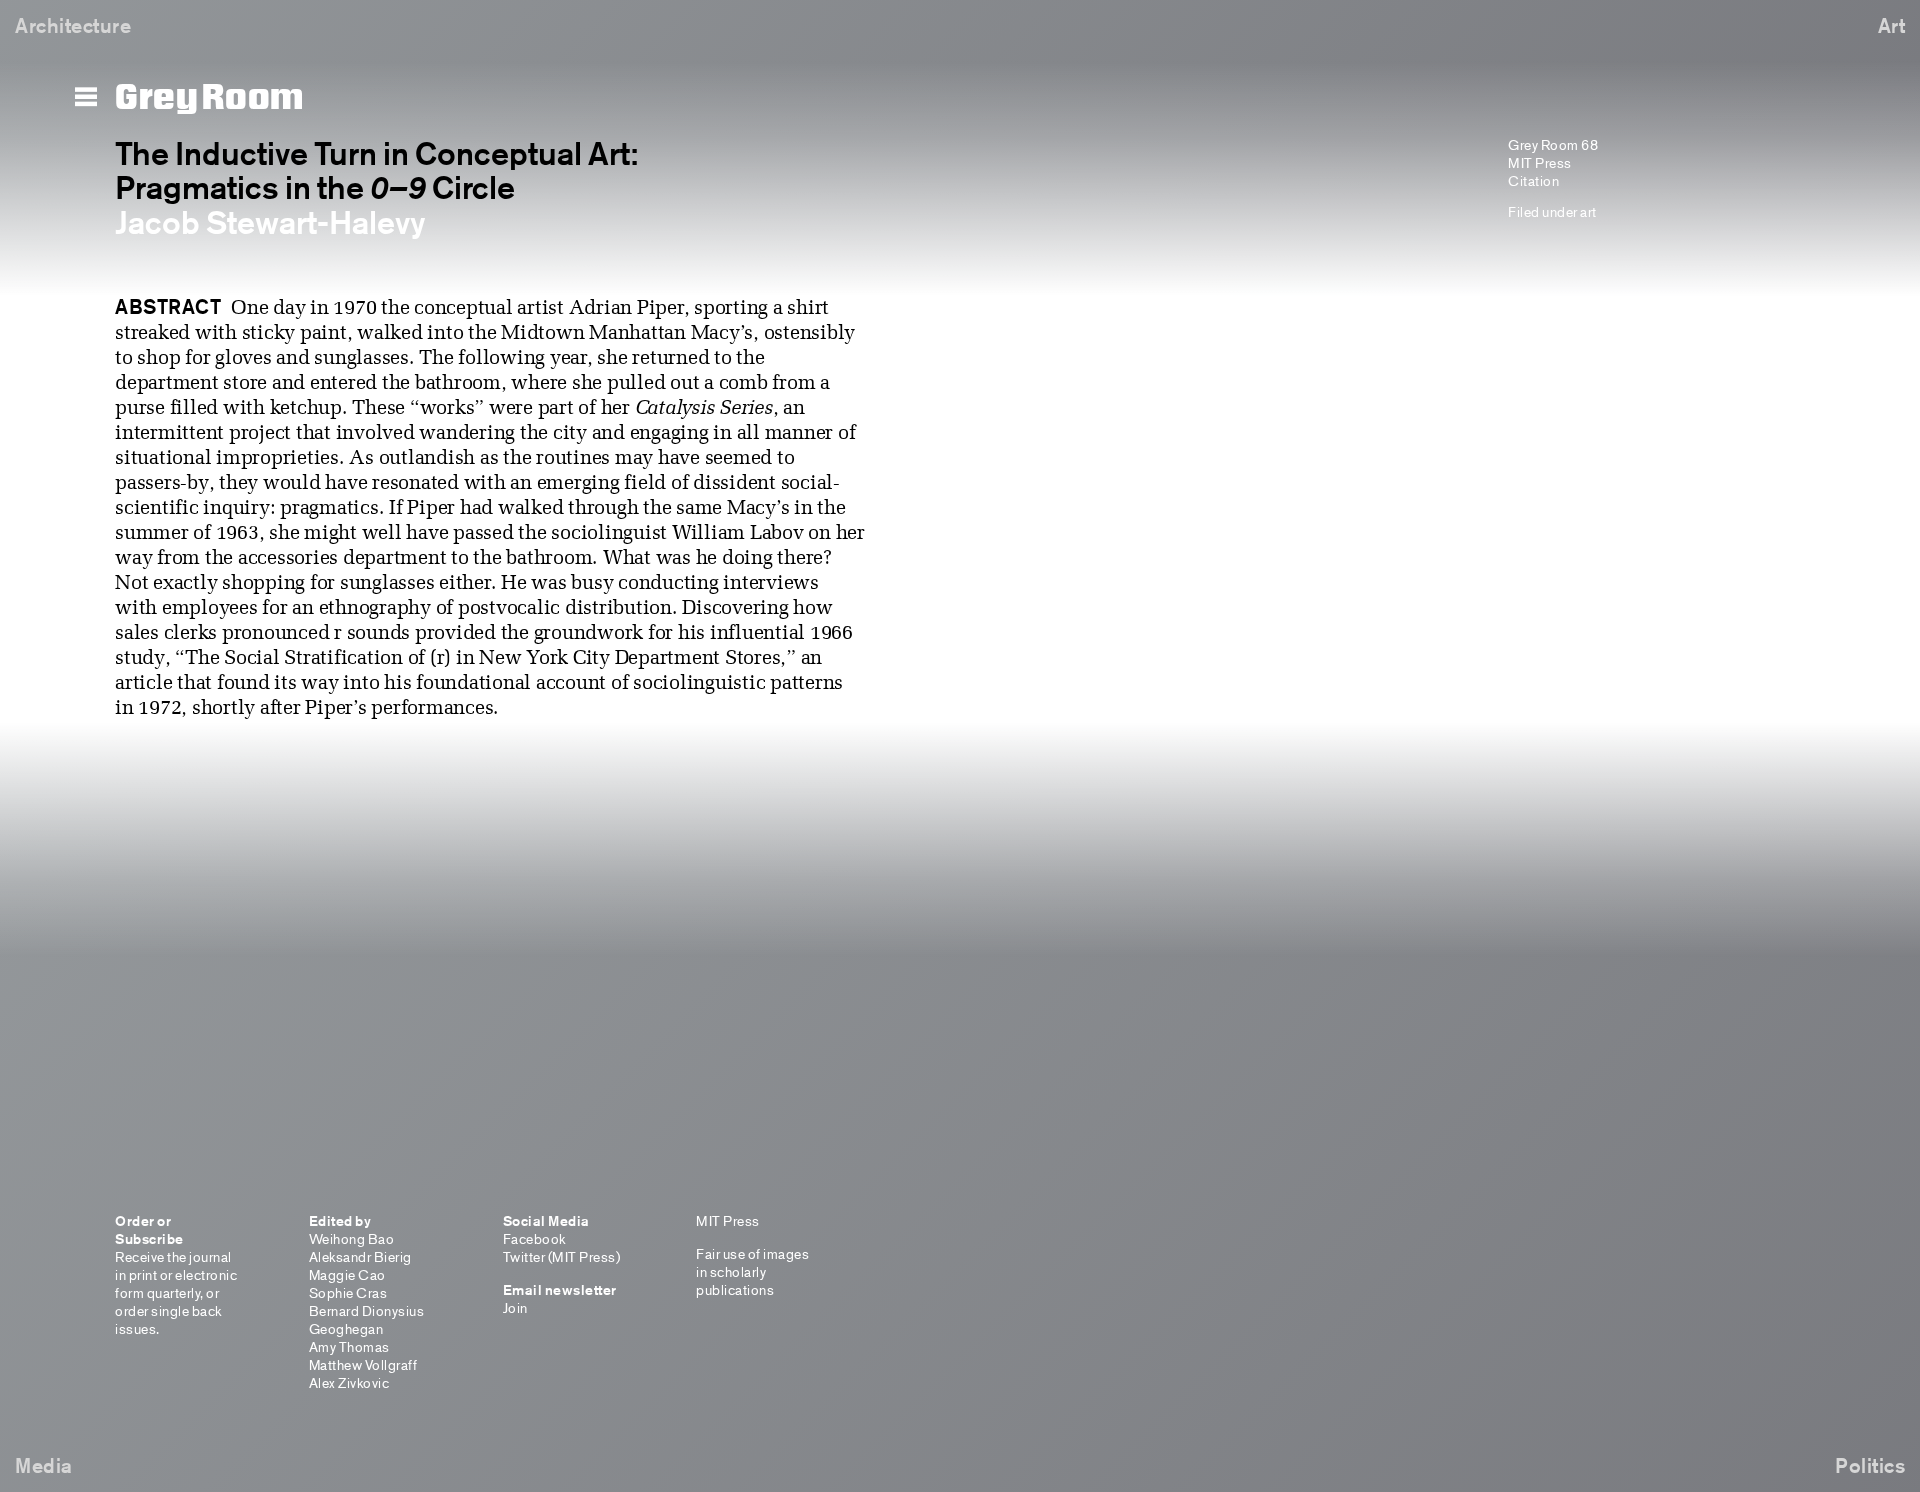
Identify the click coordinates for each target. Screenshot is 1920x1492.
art (1588, 211)
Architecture (73, 25)
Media (44, 1465)
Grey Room (209, 98)
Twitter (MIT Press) (562, 1256)
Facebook (534, 1238)
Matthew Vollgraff (363, 1364)
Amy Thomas (349, 1346)
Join (515, 1307)
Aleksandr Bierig (360, 1256)
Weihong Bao (352, 1238)
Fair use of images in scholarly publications (752, 1271)
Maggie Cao (347, 1274)
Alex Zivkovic (349, 1382)
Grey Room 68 (1553, 144)
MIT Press (1540, 162)
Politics (1870, 1465)
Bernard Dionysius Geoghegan (367, 1319)
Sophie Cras (348, 1292)
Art (1892, 25)
